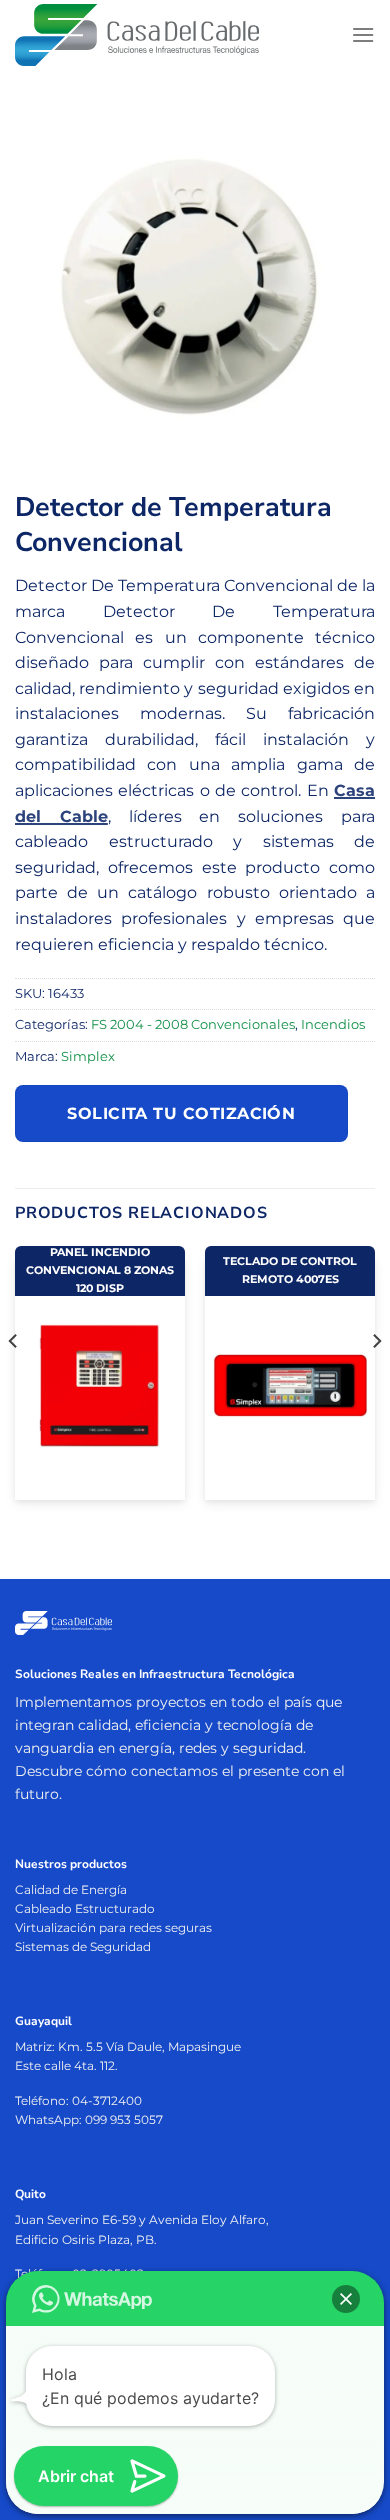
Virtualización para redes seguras (113, 1927)
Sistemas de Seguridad (83, 1946)
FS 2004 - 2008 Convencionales (193, 1024)
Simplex (88, 1056)
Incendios (333, 1024)
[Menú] (363, 34)
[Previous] (14, 1381)
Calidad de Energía (71, 1889)
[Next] (376, 1381)
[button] (346, 2299)
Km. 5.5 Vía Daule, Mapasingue (149, 2046)
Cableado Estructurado (85, 1908)
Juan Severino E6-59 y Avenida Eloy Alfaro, (142, 2219)
